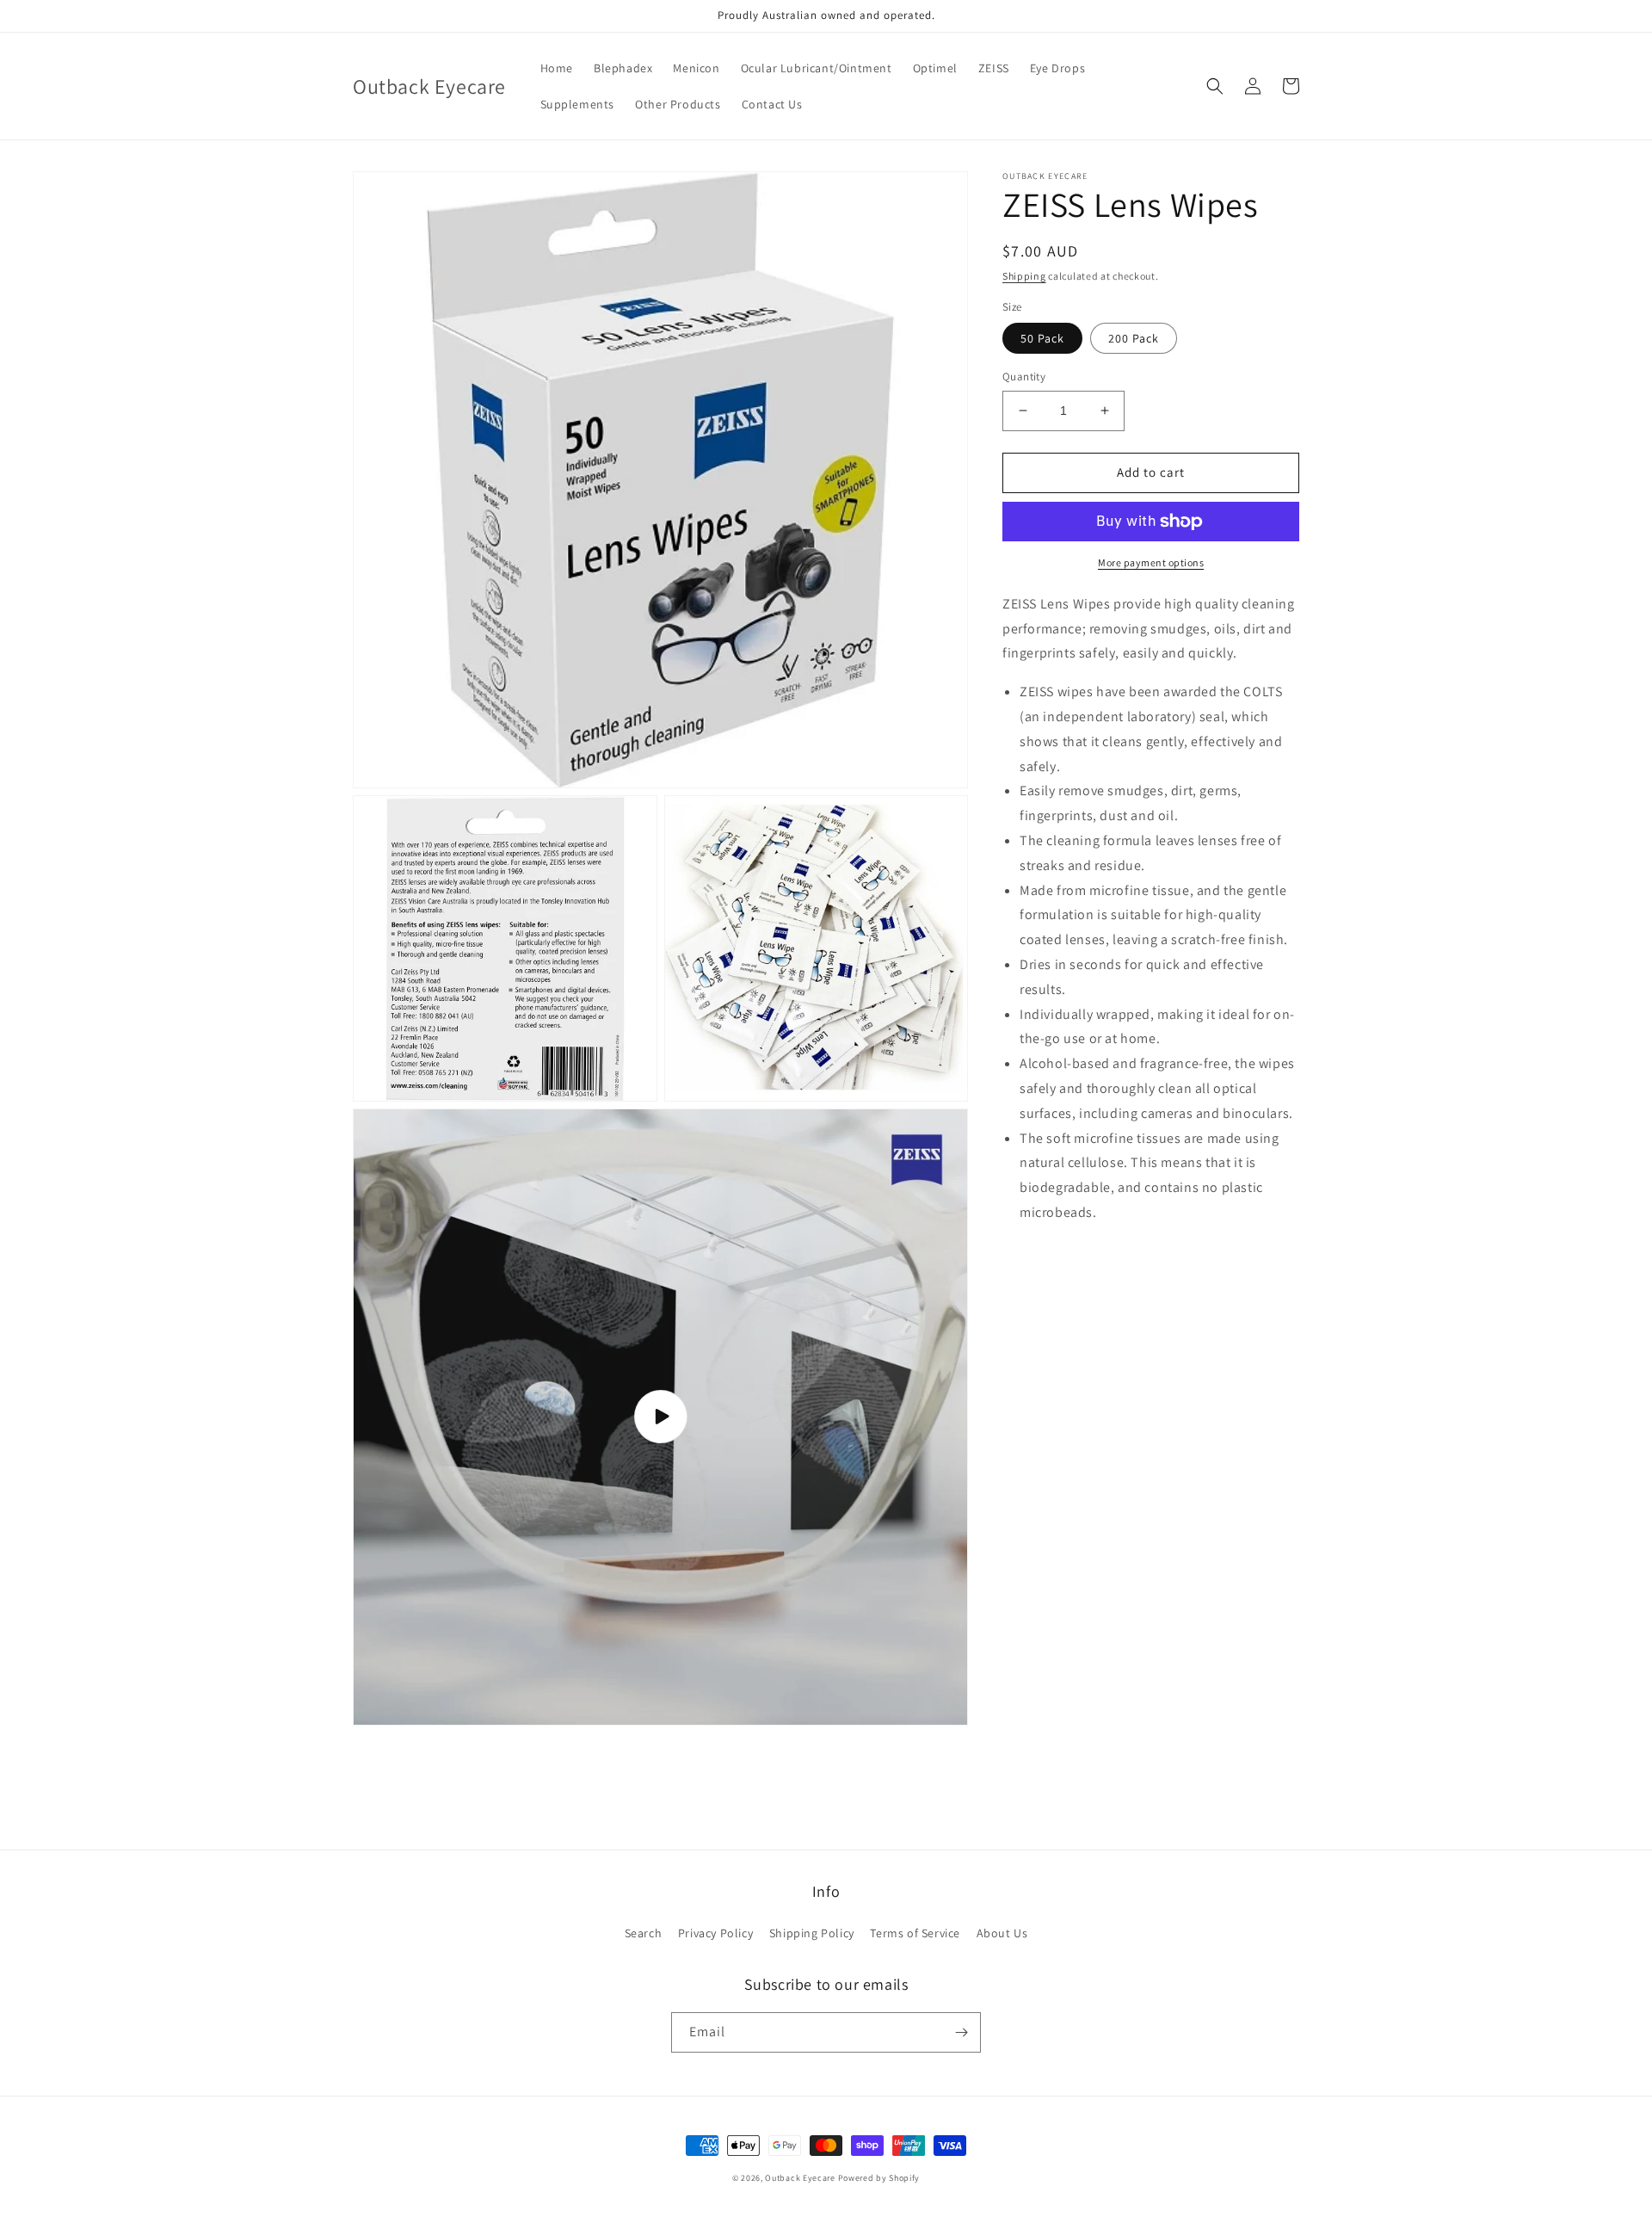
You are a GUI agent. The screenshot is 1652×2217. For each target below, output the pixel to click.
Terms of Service (915, 1933)
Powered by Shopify (879, 2178)
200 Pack (1134, 338)
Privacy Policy (715, 1933)
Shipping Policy (812, 1933)
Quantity (1024, 377)
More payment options (1151, 562)
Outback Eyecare (800, 2178)
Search (644, 1933)
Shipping (1024, 276)
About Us (1002, 1933)
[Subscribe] (961, 2032)
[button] (1215, 86)
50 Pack (1042, 338)
